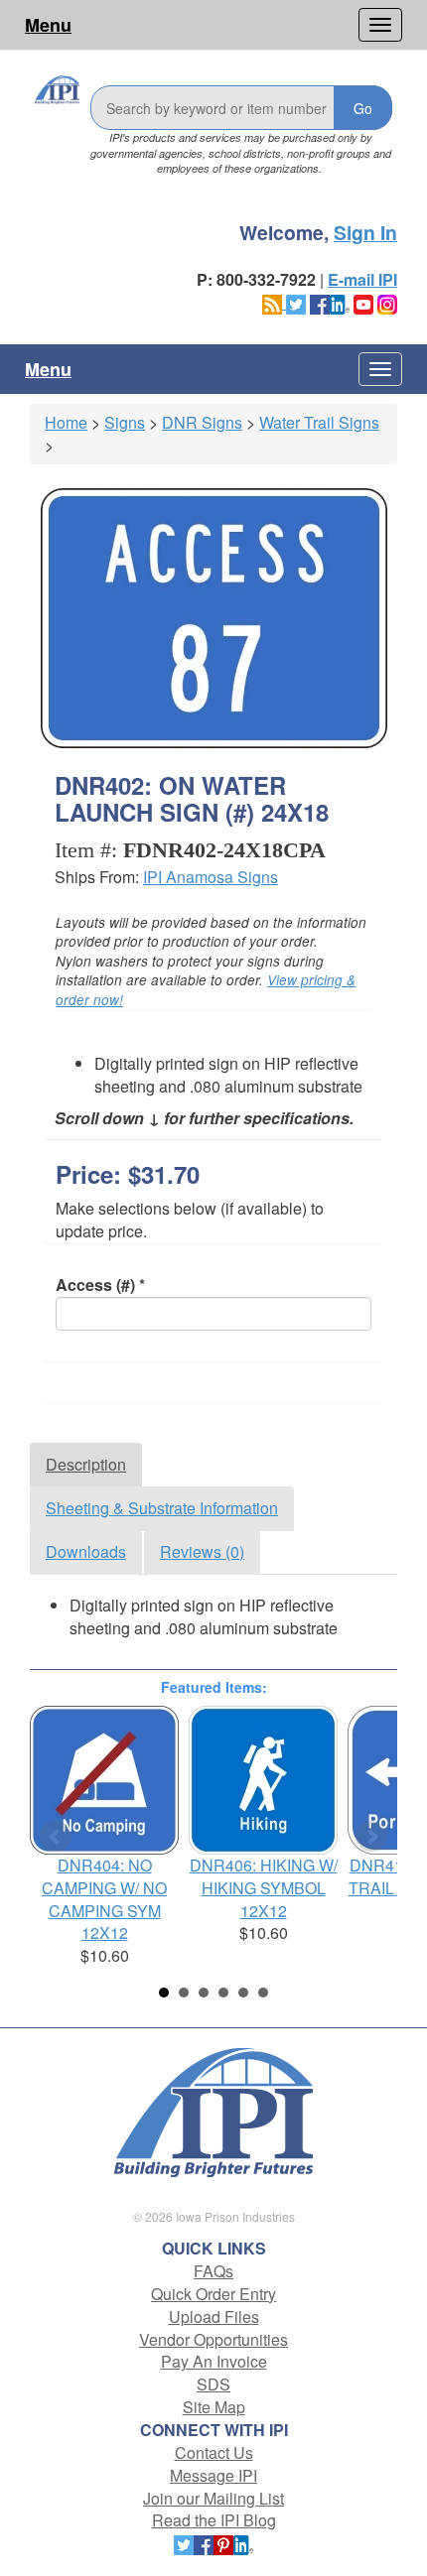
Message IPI (213, 2475)
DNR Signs (202, 422)
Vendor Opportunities (213, 2339)
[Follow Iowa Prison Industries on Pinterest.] (223, 2543)
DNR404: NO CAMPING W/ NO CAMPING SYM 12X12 (104, 1899)
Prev (56, 1837)
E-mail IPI (362, 279)
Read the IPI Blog (214, 2520)
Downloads (86, 1551)
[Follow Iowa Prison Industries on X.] (296, 302)
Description (86, 1464)
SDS (213, 2384)
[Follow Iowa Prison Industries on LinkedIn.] (340, 302)
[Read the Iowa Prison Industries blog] (274, 302)
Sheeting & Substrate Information (162, 1508)
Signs (125, 422)
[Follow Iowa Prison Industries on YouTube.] (363, 302)
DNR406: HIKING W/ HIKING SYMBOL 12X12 (264, 1888)
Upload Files (214, 2317)
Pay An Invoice (214, 2361)
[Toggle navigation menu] (380, 25)
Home (66, 422)
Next (371, 1837)
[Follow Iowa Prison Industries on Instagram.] (387, 302)
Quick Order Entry (213, 2294)
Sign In (365, 232)
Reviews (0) (202, 1551)
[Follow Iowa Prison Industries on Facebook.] (320, 302)
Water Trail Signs (319, 422)
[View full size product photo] (213, 618)
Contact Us (214, 2452)
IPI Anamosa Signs (211, 877)
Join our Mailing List (213, 2498)
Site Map (214, 2407)
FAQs (213, 2271)
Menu (48, 25)
